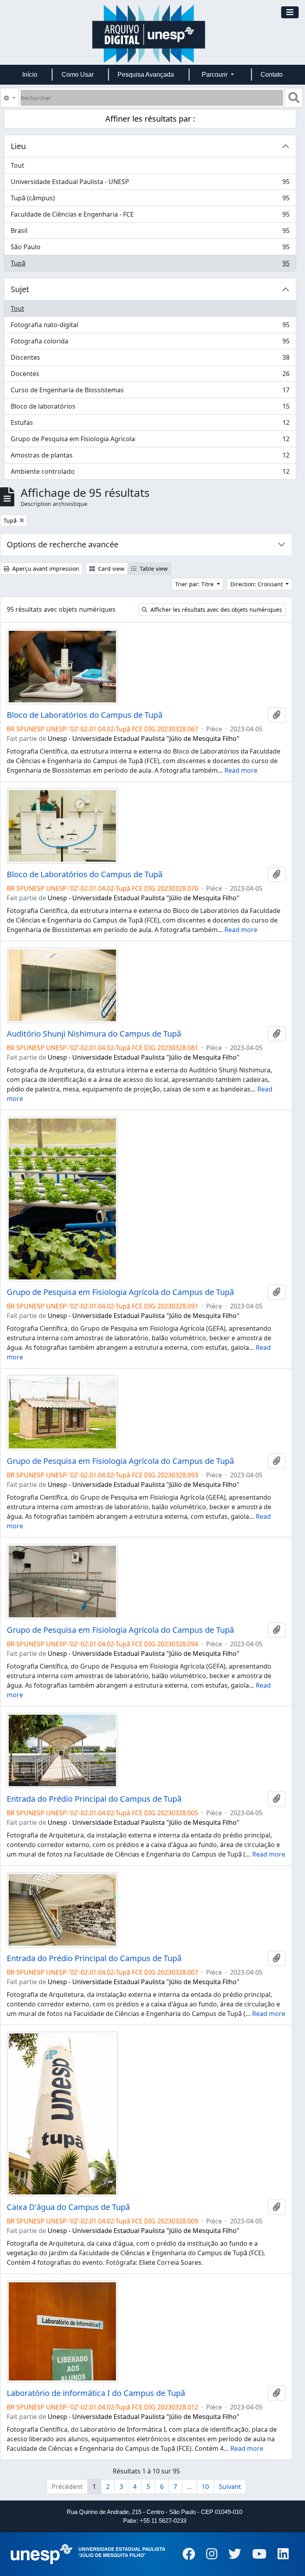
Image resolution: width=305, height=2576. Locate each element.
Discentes (150, 359)
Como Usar (78, 75)
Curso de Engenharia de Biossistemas (150, 392)
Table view (153, 569)
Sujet (20, 289)
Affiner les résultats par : (150, 119)
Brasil (150, 233)
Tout (17, 165)
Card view (110, 569)
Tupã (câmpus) (150, 200)
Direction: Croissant (257, 584)
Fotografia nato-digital (150, 327)
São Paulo (150, 249)
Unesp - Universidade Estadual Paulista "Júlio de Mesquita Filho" (144, 738)
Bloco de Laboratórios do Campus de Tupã (85, 715)
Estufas (150, 424)
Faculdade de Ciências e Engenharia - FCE (150, 216)
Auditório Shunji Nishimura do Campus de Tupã (94, 1034)
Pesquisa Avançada (146, 75)
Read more (241, 770)
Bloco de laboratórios (150, 408)
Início (30, 75)
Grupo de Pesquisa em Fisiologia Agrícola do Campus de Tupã (120, 1292)
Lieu (18, 146)
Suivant (230, 2487)
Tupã (150, 265)
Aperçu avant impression (45, 569)
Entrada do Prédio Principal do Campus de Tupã (94, 1799)
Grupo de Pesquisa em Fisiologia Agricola (150, 441)
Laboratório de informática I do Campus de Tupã (96, 2393)
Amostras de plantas (150, 457)
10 (205, 2487)
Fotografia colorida (150, 343)
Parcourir (215, 75)
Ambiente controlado (150, 473)
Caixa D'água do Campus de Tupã (68, 2207)
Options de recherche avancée (63, 544)
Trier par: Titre (195, 584)
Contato (272, 75)
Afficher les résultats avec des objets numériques (215, 610)
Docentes (150, 376)
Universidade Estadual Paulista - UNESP (150, 184)
